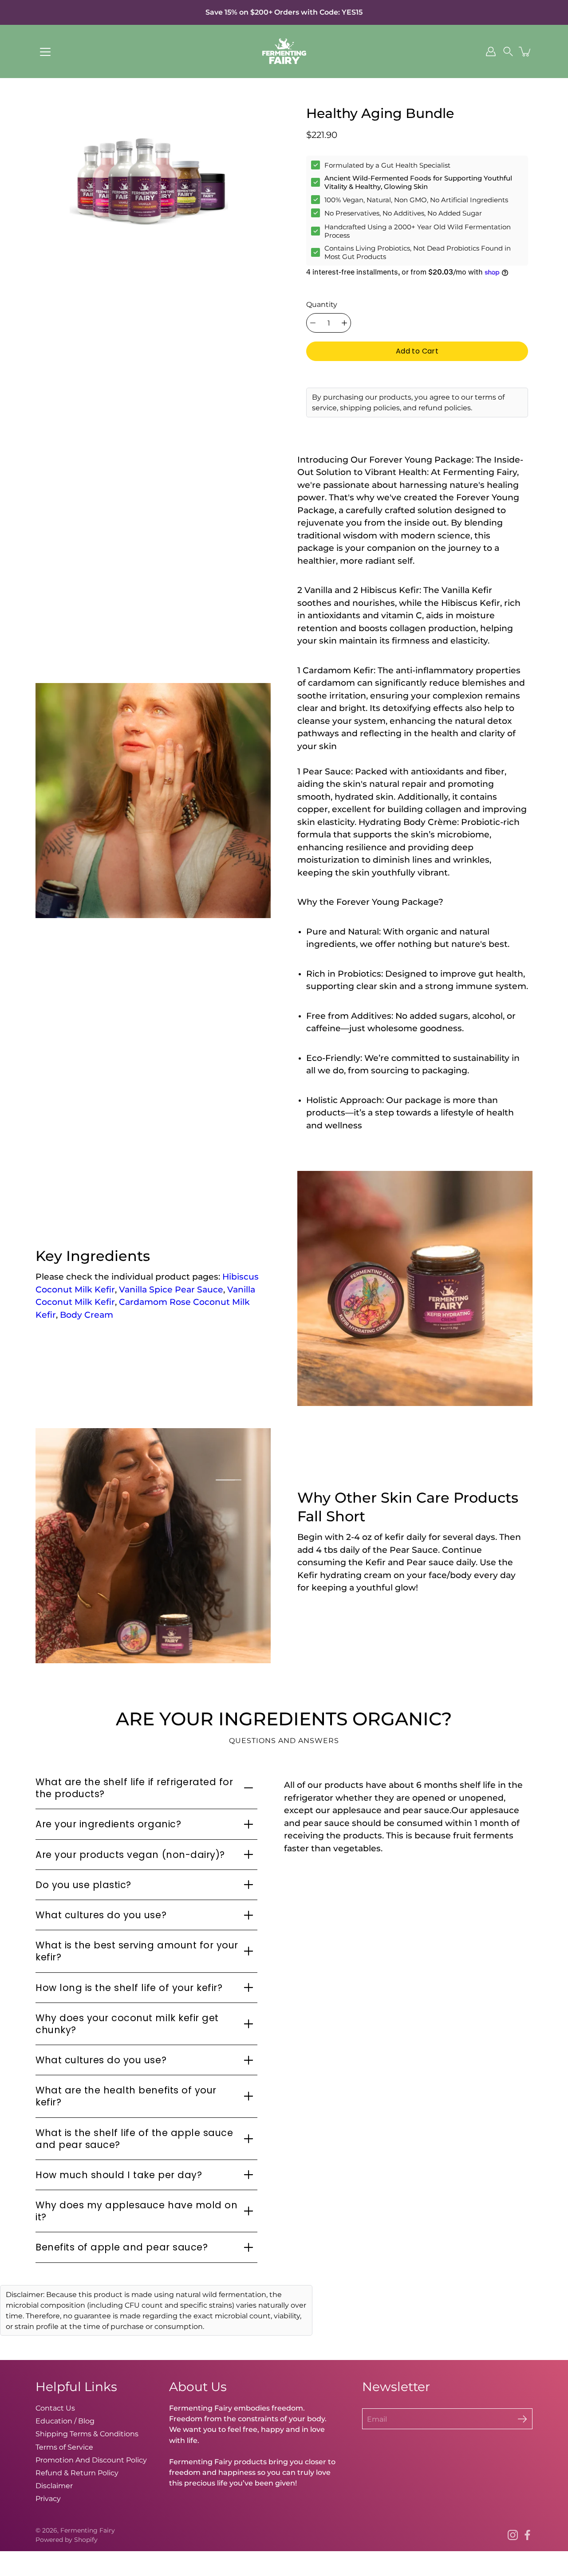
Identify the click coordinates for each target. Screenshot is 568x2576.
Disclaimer (54, 2486)
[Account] (491, 51)
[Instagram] (513, 2535)
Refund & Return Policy (77, 2473)
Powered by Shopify (67, 2540)
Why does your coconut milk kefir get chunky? (127, 2024)
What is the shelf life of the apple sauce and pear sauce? (134, 2139)
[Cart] (525, 51)
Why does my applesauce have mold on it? (136, 2211)
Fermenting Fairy (88, 2530)
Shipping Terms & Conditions (87, 2434)
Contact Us (55, 2408)
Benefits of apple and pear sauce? (122, 2247)
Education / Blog (65, 2421)
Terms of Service (64, 2447)
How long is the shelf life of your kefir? (129, 1988)
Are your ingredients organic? (108, 1824)
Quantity (322, 304)
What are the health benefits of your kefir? (126, 2096)
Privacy (48, 2498)
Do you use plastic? (83, 1885)
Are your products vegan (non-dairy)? (130, 1855)
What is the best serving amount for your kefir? (137, 1951)
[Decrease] (313, 323)
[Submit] (522, 2419)
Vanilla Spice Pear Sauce (171, 1290)
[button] (508, 51)
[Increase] (344, 323)
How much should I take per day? (119, 2175)
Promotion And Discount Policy (91, 2460)
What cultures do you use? (101, 1915)
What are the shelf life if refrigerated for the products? (134, 1788)
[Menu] (45, 52)
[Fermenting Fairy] (284, 51)
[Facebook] (527, 2535)
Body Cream (87, 1315)
